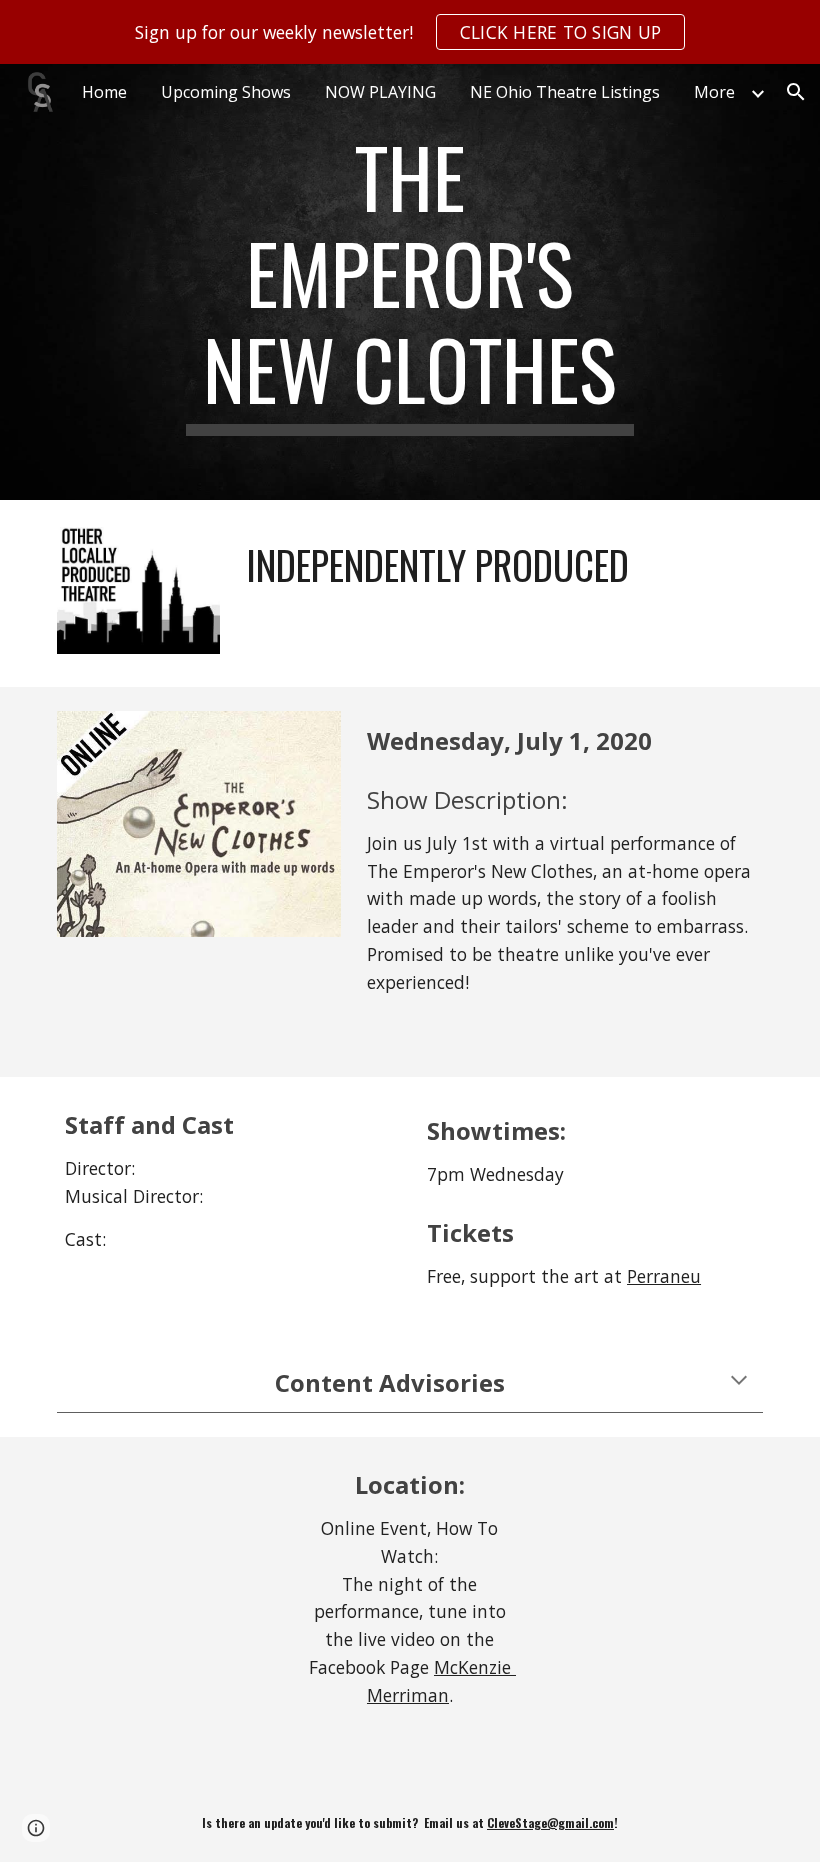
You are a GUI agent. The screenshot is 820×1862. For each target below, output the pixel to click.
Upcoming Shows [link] (226, 92)
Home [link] (104, 92)
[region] (410, 32)
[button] (796, 92)
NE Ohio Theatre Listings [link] (565, 92)
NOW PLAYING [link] (380, 92)
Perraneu (664, 1276)
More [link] (714, 92)
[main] (410, 282)
